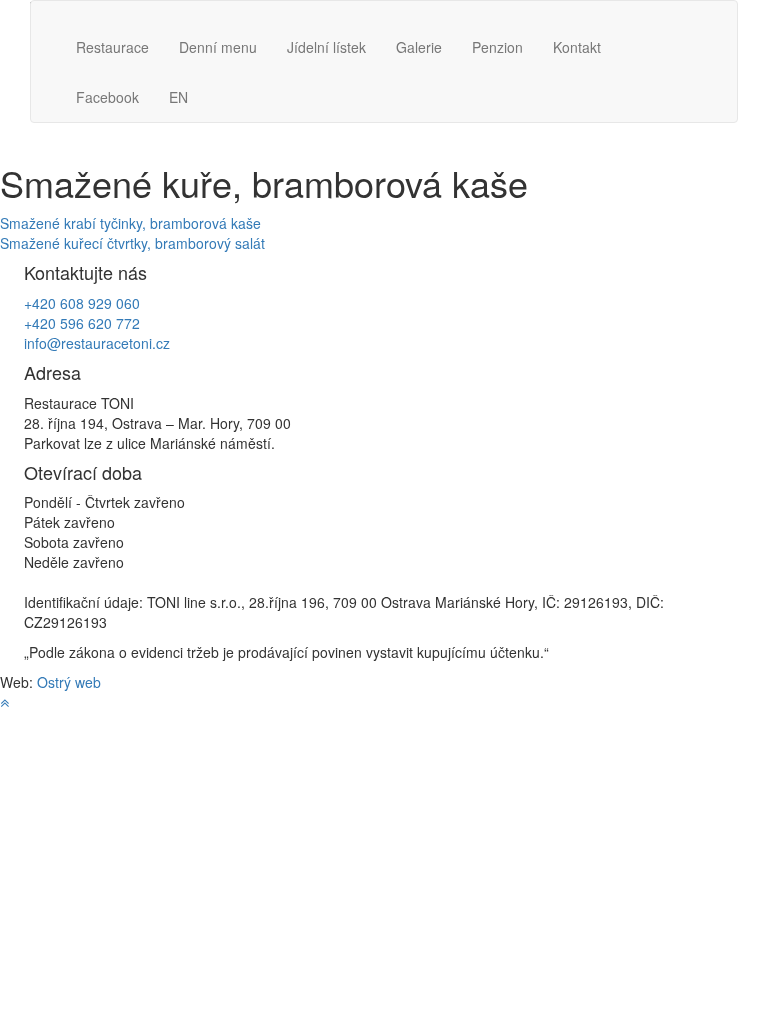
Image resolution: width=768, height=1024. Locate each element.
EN (178, 97)
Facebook (107, 97)
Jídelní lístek (326, 47)
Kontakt (577, 47)
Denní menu (218, 47)
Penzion (497, 47)
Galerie (419, 47)
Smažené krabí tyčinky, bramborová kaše (130, 223)
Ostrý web (69, 682)
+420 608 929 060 (82, 303)
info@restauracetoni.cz (97, 343)
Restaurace (112, 47)
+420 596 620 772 (82, 323)
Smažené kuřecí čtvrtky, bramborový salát (132, 243)
